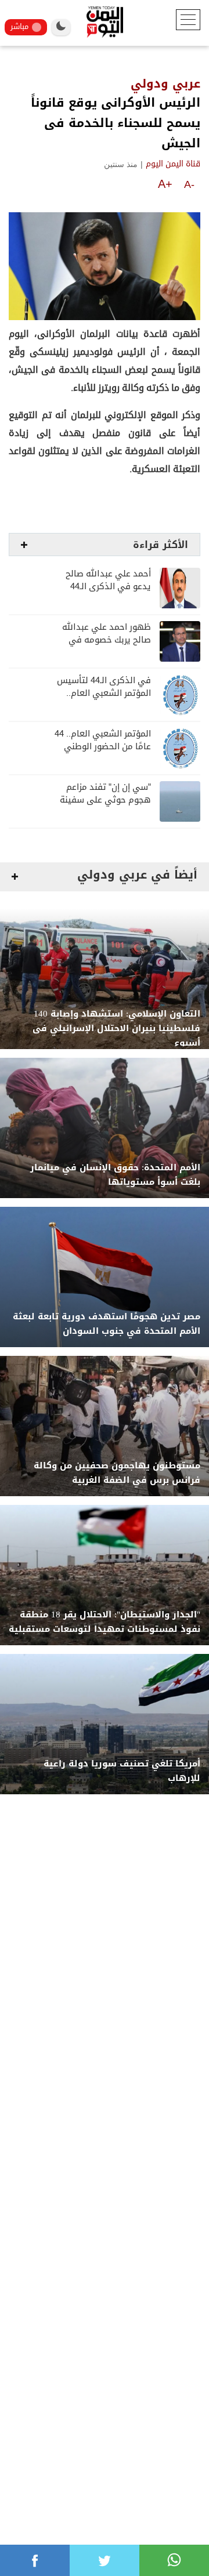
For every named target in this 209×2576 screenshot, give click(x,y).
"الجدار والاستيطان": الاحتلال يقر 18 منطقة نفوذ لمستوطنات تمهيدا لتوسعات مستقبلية (105, 1622)
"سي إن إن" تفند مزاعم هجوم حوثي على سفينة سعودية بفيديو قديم (105, 800)
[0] (35, 2560)
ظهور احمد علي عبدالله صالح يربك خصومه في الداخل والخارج (107, 640)
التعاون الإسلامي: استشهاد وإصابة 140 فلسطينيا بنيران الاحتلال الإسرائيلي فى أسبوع (116, 1028)
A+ (165, 184)
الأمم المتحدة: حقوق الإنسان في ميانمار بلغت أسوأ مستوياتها (115, 1175)
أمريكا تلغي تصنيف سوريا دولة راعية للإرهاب (122, 1771)
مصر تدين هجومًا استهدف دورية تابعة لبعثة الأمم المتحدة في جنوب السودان (107, 1324)
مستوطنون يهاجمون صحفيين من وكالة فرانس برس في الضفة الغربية (117, 1473)
